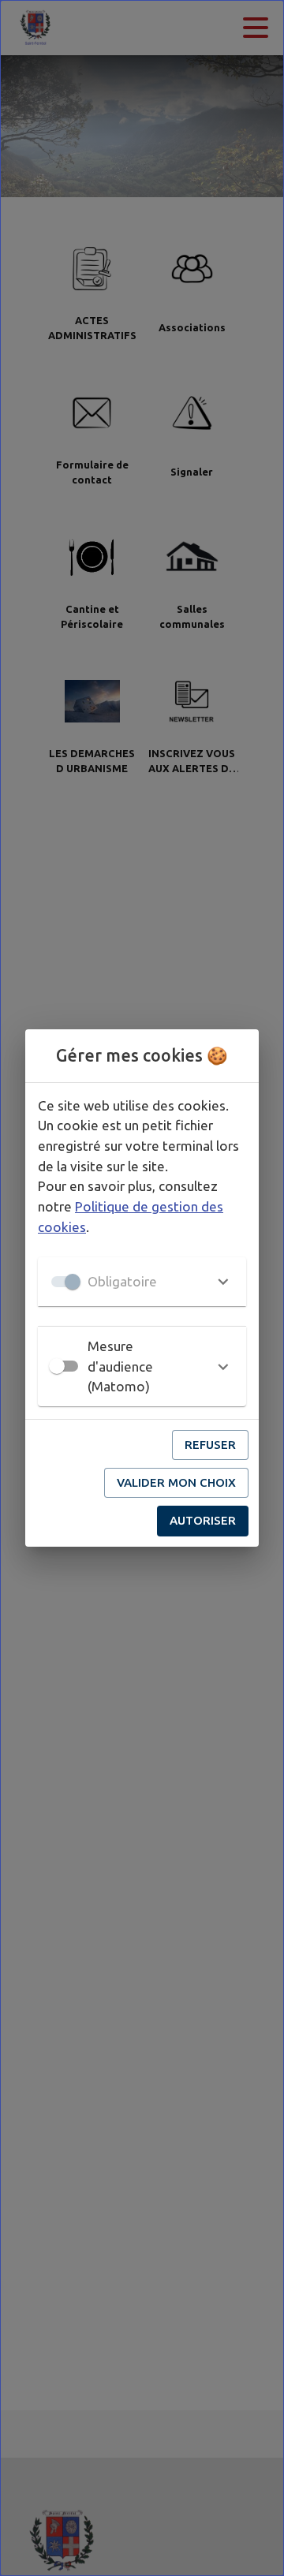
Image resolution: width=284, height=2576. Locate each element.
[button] (142, 1282)
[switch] (57, 1366)
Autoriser (203, 1520)
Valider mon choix (176, 1482)
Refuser (210, 1445)
